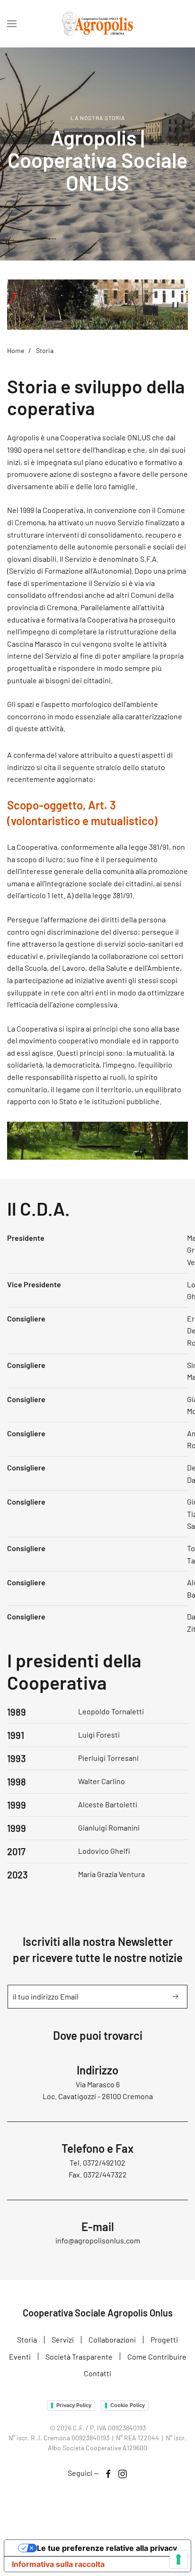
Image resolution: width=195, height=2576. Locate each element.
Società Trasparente (79, 2357)
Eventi (20, 2357)
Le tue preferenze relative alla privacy (107, 2548)
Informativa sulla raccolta (58, 2564)
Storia (27, 2339)
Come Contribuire (157, 2357)
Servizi (63, 2339)
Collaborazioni (112, 2339)
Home (16, 350)
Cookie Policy (128, 2405)
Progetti (164, 2339)
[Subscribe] (176, 1997)
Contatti (97, 2373)
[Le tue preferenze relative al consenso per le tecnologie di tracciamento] (178, 2559)
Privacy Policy (74, 2405)
